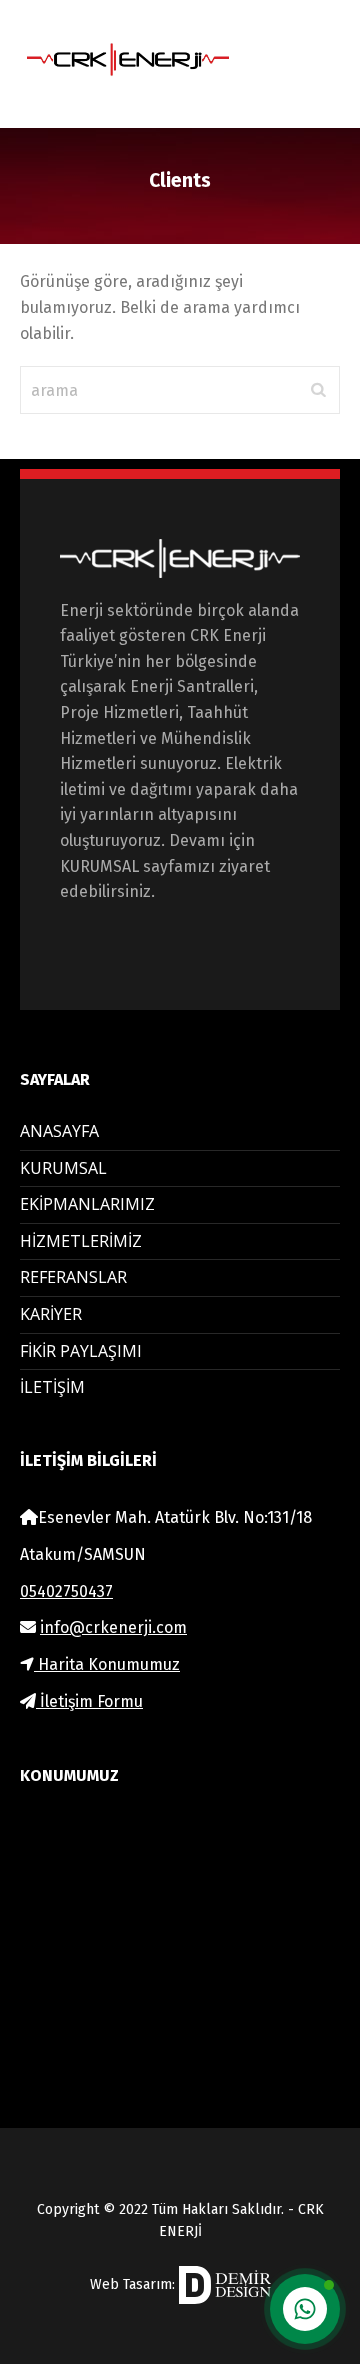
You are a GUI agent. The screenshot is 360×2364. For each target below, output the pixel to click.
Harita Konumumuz (107, 1664)
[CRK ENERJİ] (145, 60)
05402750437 (66, 1591)
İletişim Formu (89, 1701)
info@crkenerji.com (113, 1627)
